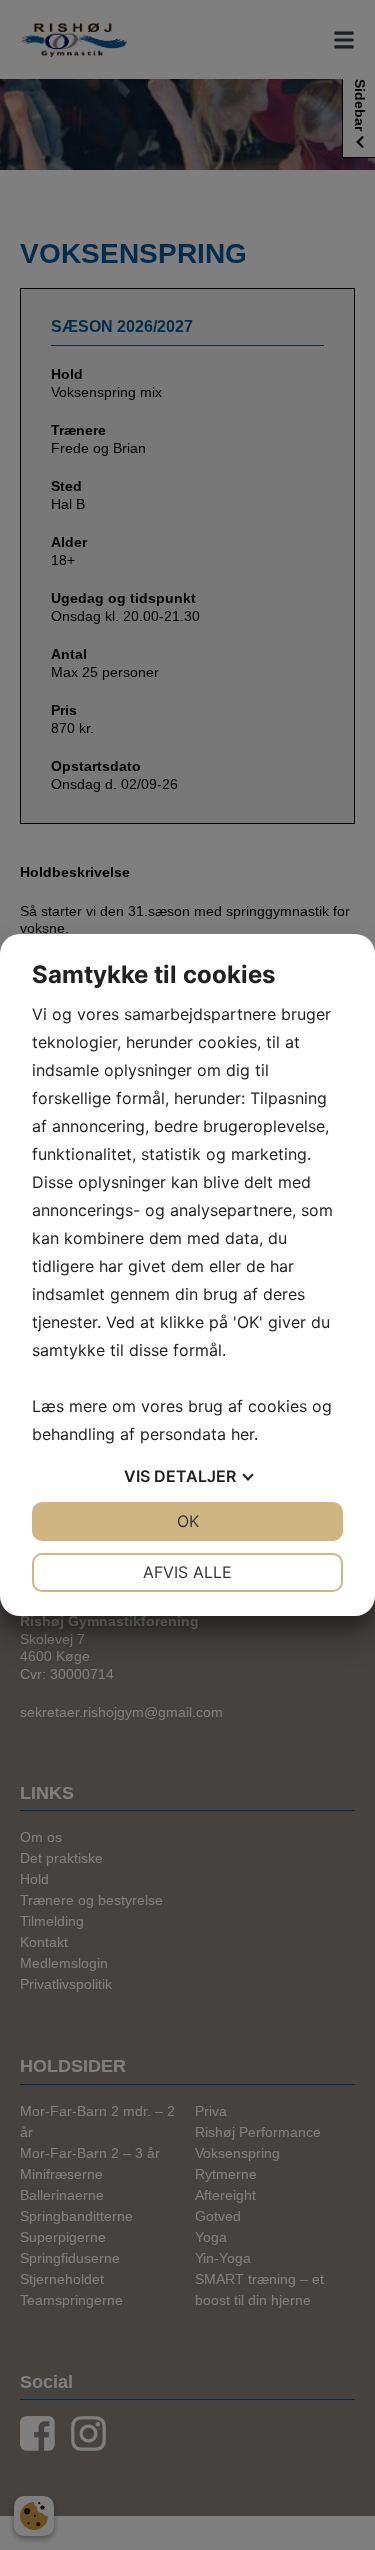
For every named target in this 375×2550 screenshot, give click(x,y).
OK (188, 1521)
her (242, 1434)
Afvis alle (187, 1572)
